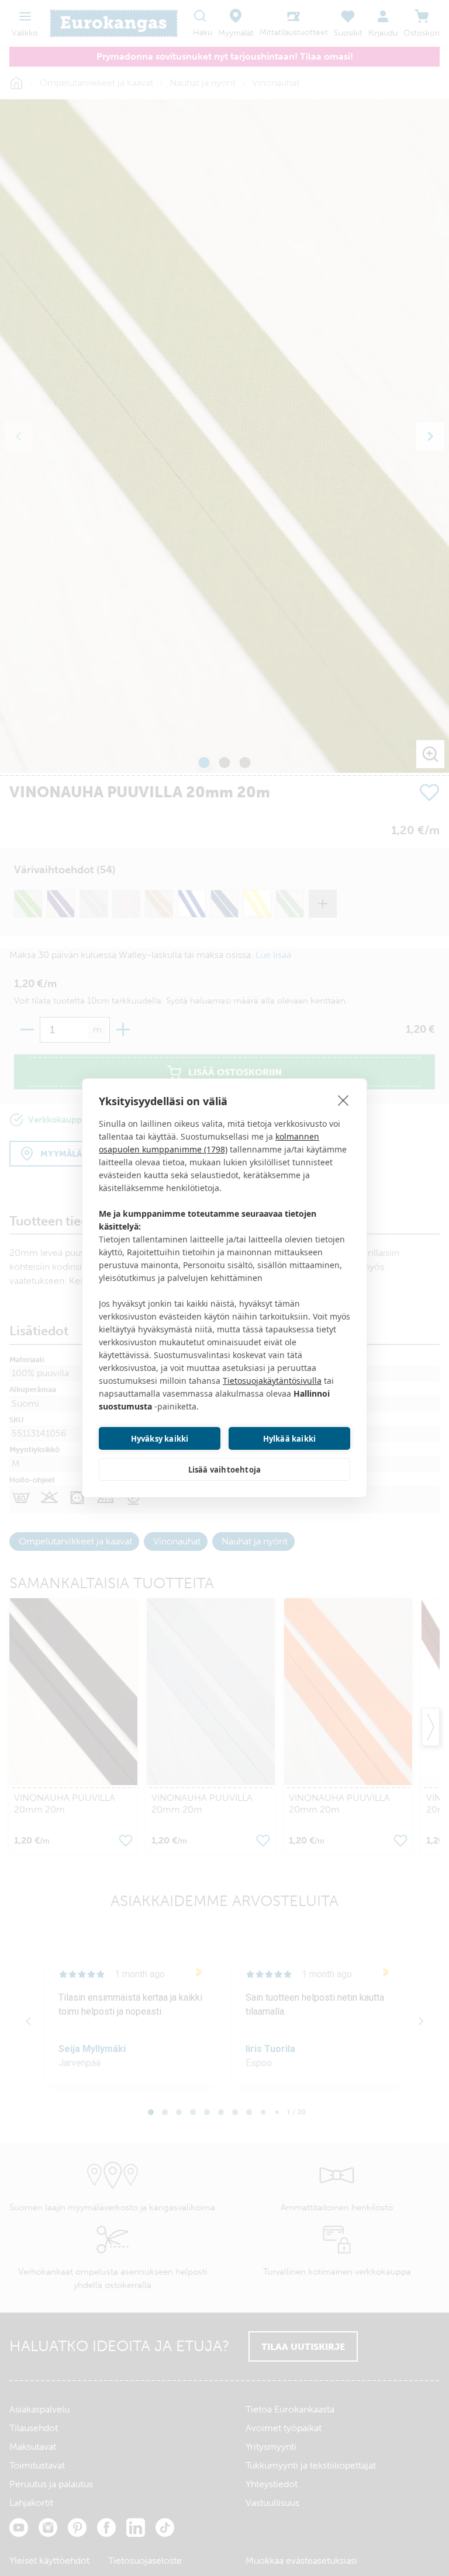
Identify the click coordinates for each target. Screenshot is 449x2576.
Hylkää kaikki (290, 1439)
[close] (343, 1100)
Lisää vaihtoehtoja (225, 1470)
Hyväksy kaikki (160, 1439)
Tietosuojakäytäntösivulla (272, 1381)
